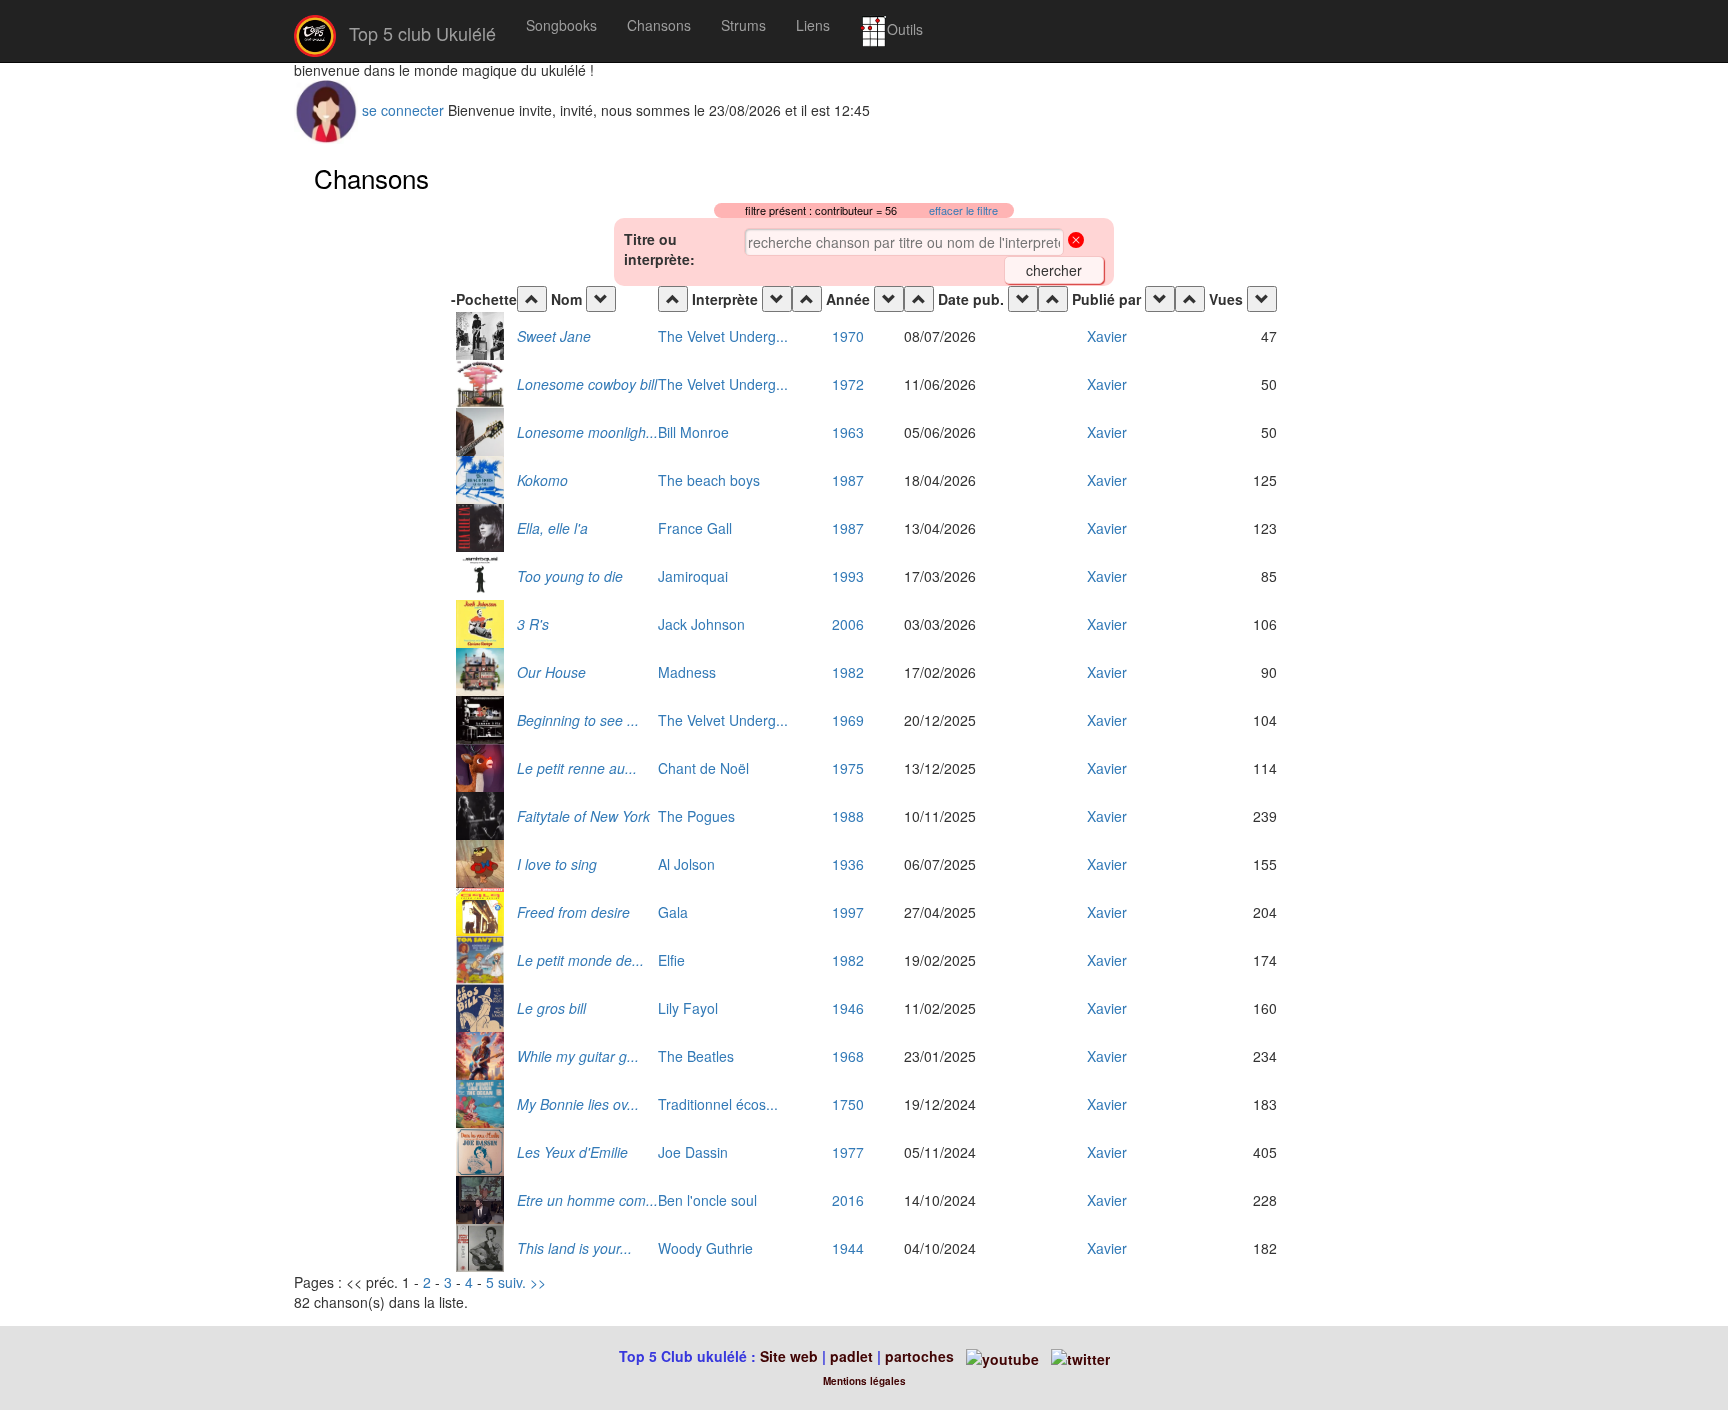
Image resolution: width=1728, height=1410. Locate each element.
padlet (853, 1356)
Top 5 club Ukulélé (420, 33)
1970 (848, 336)
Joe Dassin (693, 1152)
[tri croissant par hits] (1190, 299)
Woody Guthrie (705, 1248)
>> (538, 1282)
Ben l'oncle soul (707, 1200)
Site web (789, 1356)
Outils (905, 29)
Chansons (659, 25)
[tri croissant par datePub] (919, 299)
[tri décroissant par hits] (1262, 299)
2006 (848, 624)
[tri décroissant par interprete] (777, 299)
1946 (848, 1008)
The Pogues (696, 816)
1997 (848, 912)
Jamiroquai (693, 576)
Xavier (1107, 336)
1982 (848, 672)
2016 (848, 1200)
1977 (848, 1152)
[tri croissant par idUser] (1053, 299)
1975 (848, 768)
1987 (848, 480)
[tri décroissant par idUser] (1160, 299)
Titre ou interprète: (659, 249)
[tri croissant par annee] (807, 299)
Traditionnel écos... (718, 1104)
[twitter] (1080, 1356)
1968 (848, 1056)
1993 (848, 576)
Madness (687, 672)
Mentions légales (864, 1381)
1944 (848, 1248)
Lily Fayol (688, 1008)
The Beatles (696, 1056)
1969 (848, 720)
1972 (848, 384)
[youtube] (1000, 1356)
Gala (673, 912)
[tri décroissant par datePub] (1023, 299)
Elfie (671, 960)
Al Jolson (686, 864)
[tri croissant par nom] (532, 299)
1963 (848, 432)
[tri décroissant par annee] (889, 299)
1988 (848, 816)
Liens (813, 25)
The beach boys (709, 480)
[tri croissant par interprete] (673, 299)
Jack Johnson (701, 624)
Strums (743, 25)
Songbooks (561, 25)
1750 (848, 1104)
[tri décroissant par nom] (601, 299)
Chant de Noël (703, 768)
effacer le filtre (963, 210)
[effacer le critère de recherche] (1076, 242)
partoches (919, 1356)
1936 (848, 864)
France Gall (695, 528)
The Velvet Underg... (723, 336)
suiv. (512, 1282)
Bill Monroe (693, 432)
